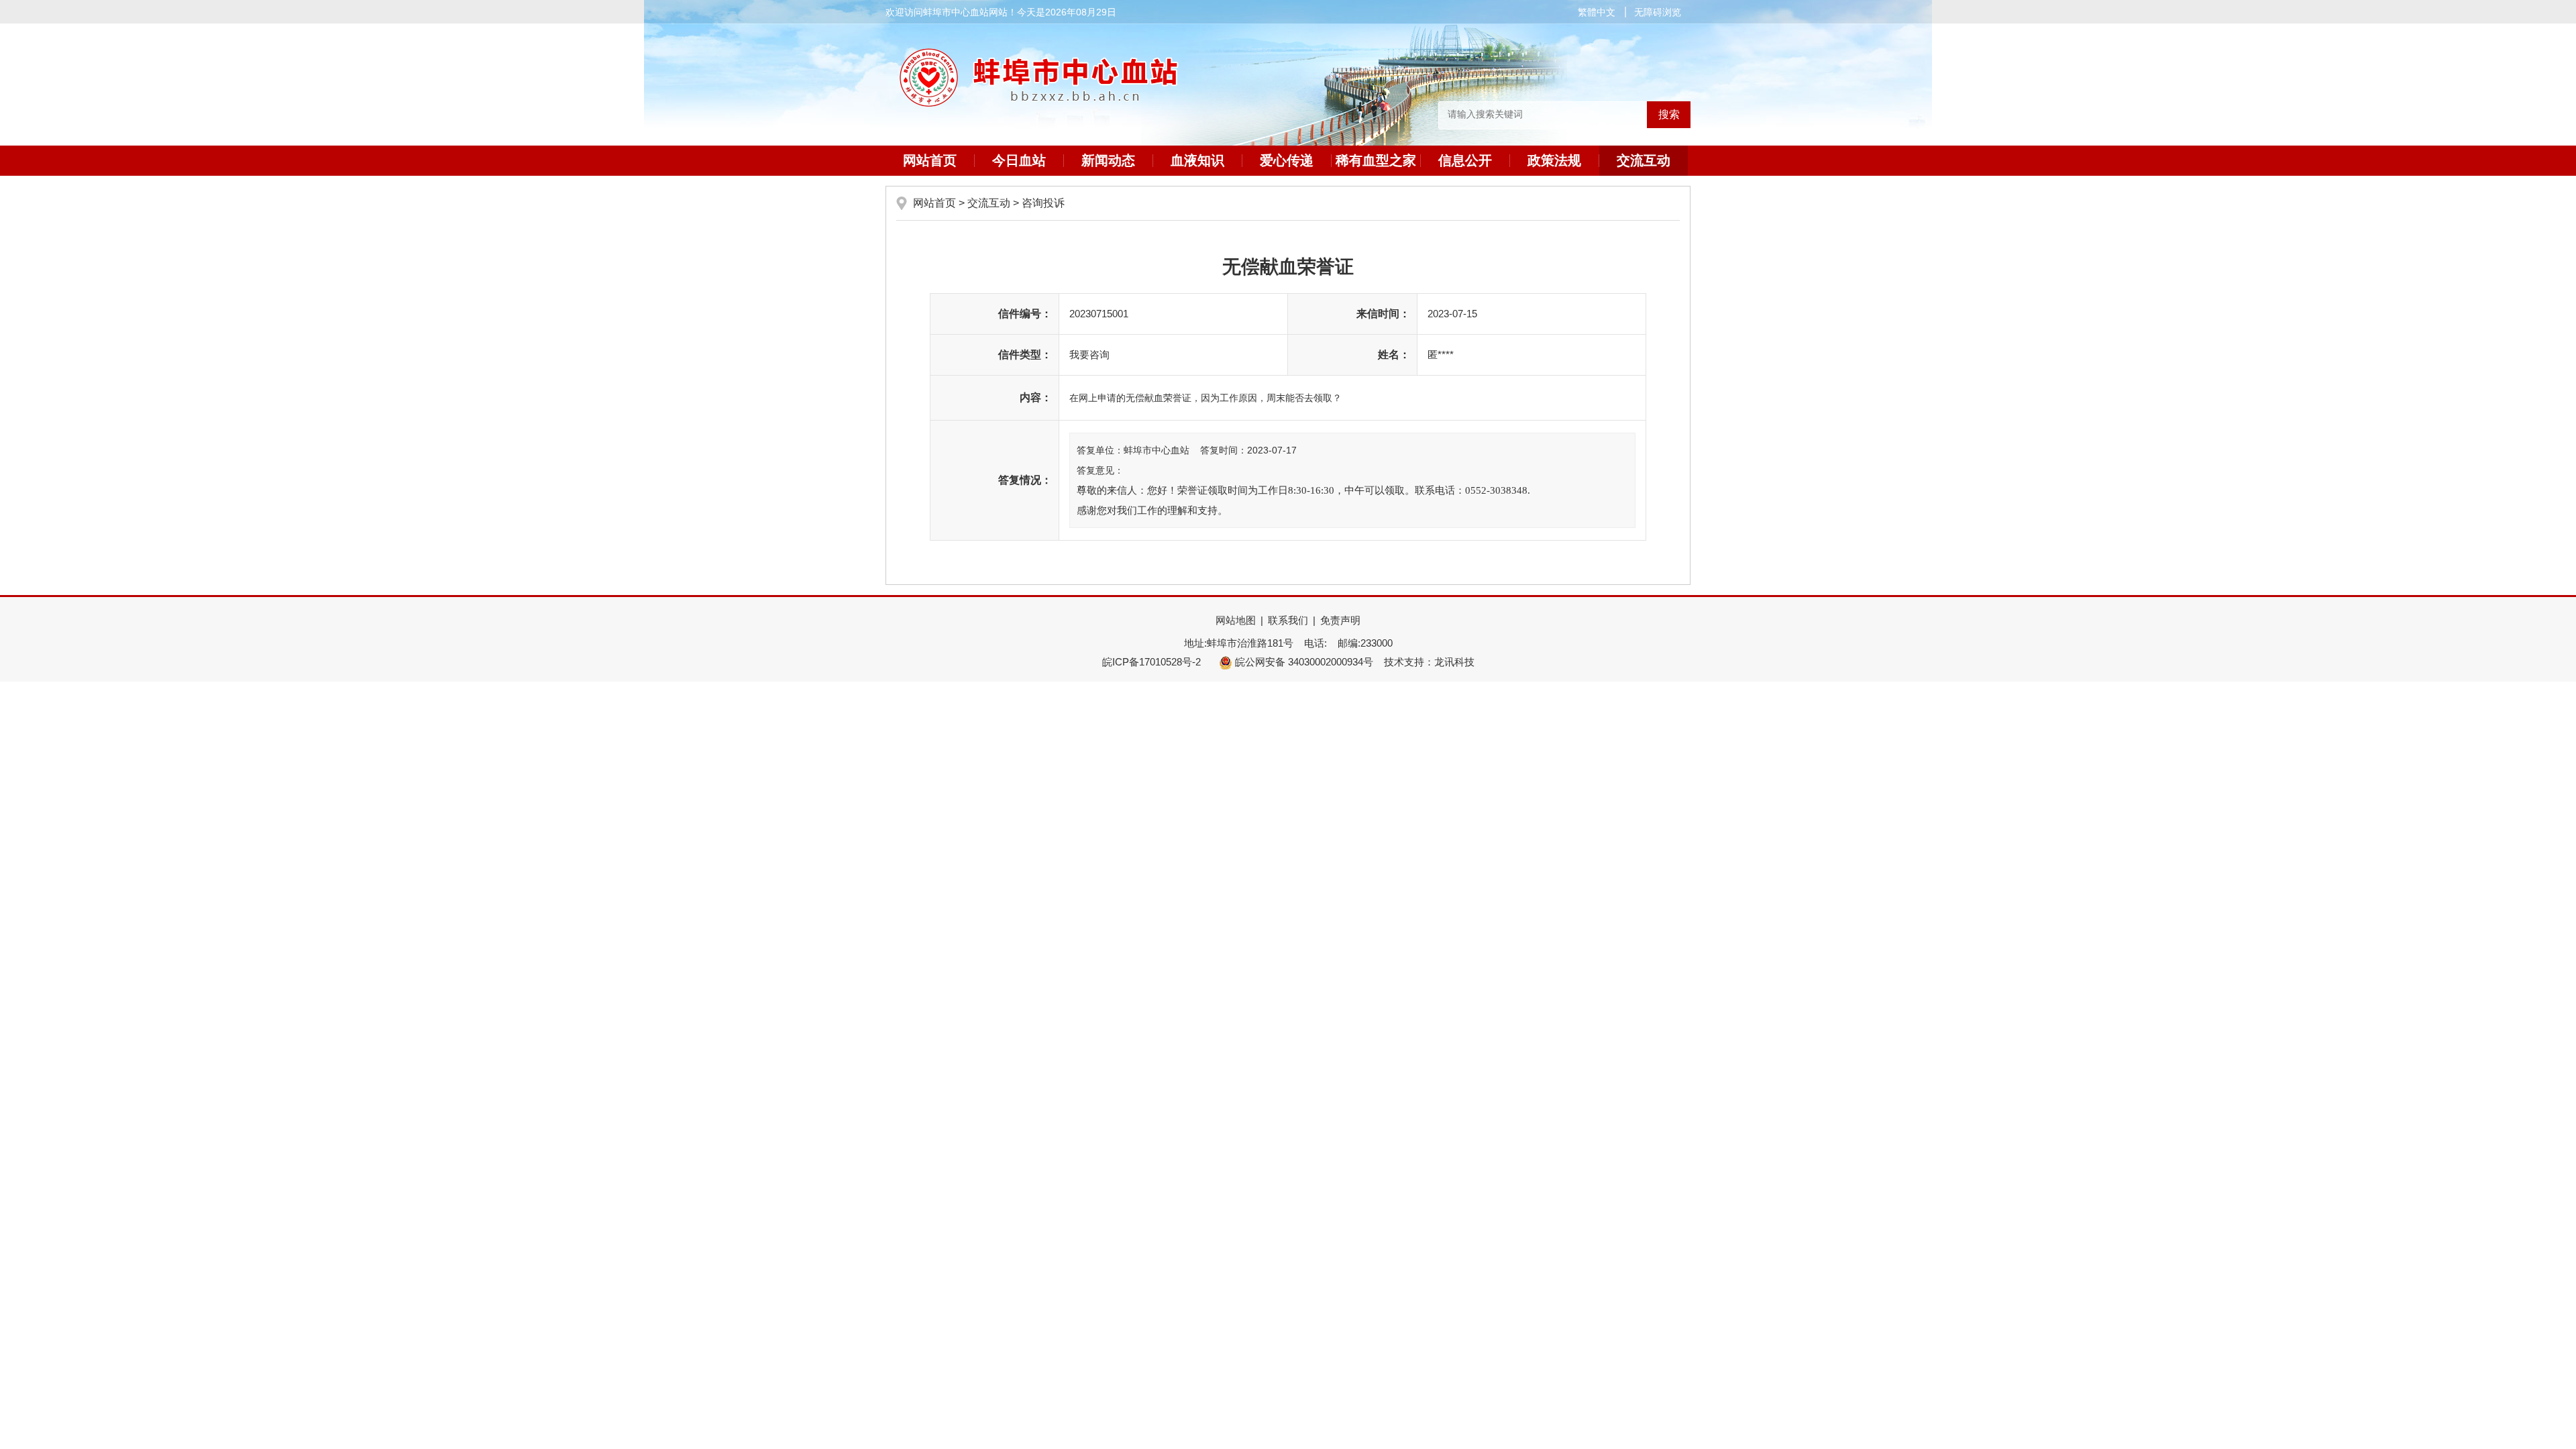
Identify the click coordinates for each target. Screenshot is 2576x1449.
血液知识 (1197, 160)
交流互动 (1644, 160)
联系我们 (1288, 620)
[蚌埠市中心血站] (1288, 84)
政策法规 (1554, 160)
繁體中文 (1597, 12)
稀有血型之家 (1376, 160)
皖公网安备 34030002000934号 (1303, 662)
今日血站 (1019, 160)
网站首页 (930, 160)
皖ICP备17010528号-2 (1151, 662)
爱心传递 (1287, 160)
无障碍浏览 (1658, 12)
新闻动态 (1108, 160)
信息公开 (1465, 160)
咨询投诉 (1043, 203)
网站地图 (1236, 620)
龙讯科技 (1454, 662)
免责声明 (1340, 620)
